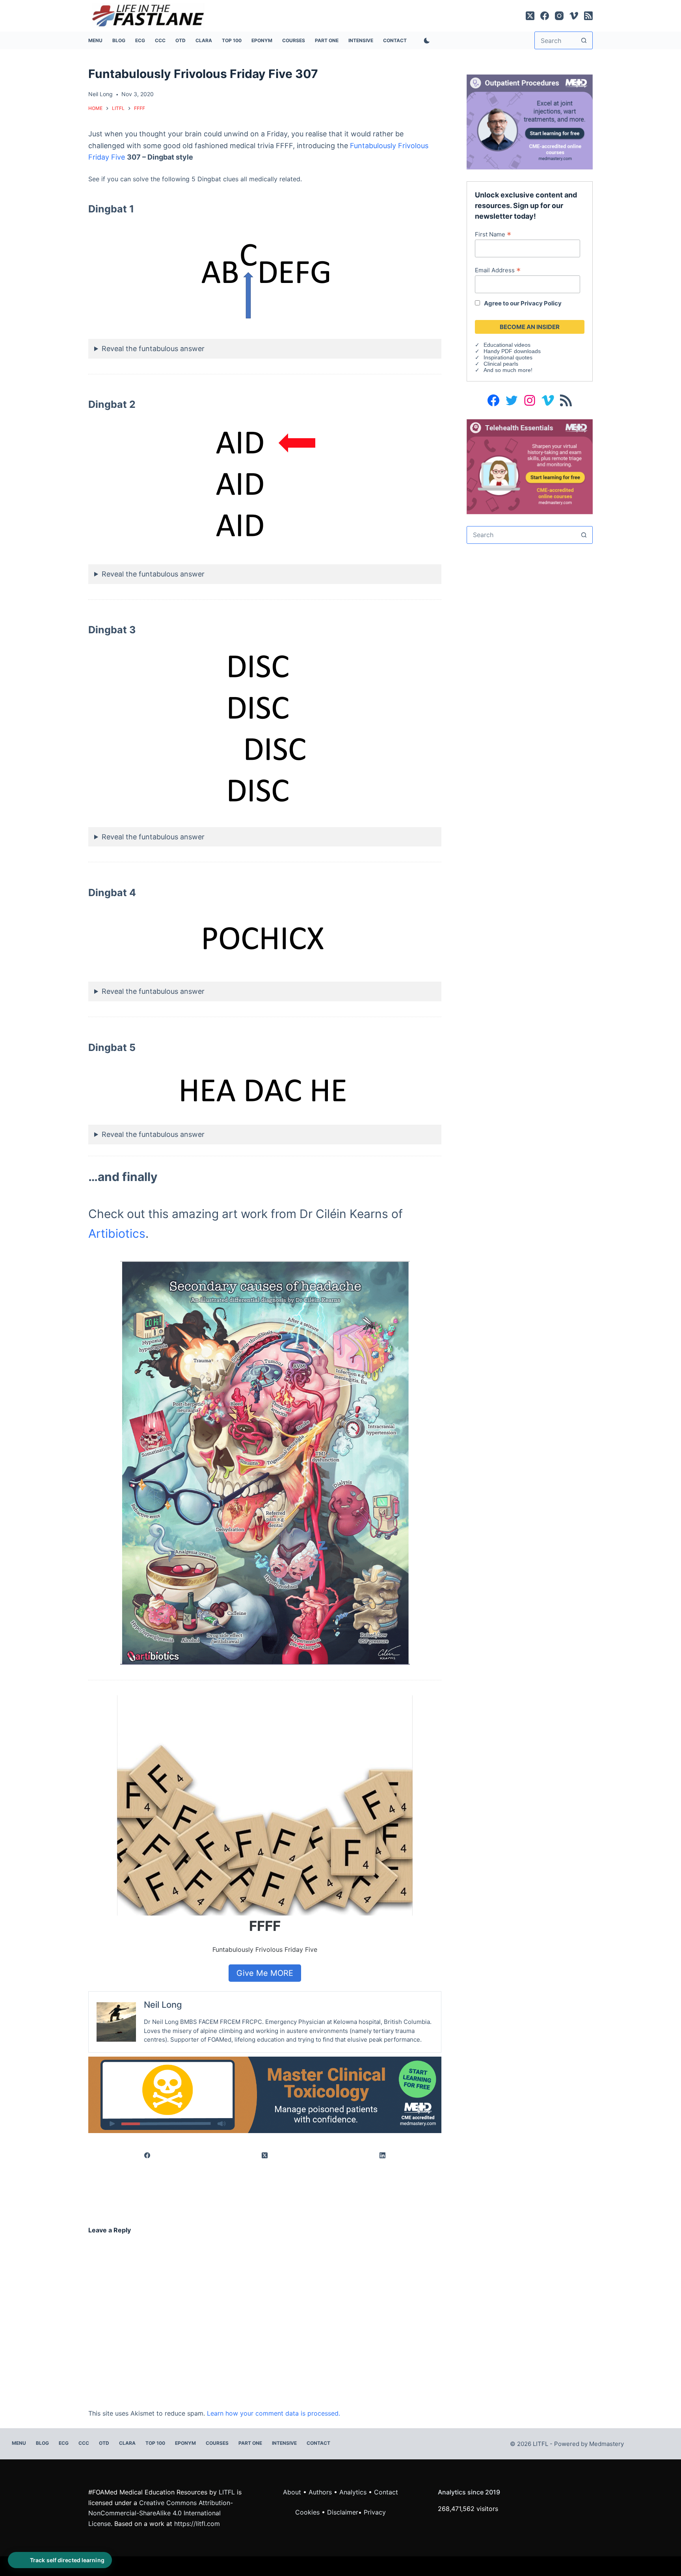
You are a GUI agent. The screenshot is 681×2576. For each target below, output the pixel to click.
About (292, 2492)
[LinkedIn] (383, 2155)
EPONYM (262, 40)
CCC (160, 40)
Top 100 (232, 40)
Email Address (498, 270)
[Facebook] (545, 16)
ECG (140, 40)
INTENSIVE (361, 40)
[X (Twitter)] (530, 16)
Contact (395, 40)
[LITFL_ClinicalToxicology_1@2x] (265, 2094)
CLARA (204, 40)
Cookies (308, 2512)
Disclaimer (343, 2512)
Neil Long (163, 2005)
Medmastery (607, 2444)
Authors (320, 2492)
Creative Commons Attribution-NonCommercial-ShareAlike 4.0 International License (161, 2513)
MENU (95, 40)
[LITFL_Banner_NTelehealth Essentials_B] (530, 466)
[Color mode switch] (425, 41)
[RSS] (588, 16)
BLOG (119, 40)
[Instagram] (559, 16)
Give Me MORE (265, 1973)
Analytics (353, 2492)
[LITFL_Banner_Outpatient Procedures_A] (530, 121)
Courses (294, 40)
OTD (180, 40)
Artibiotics (117, 1233)
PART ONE (327, 40)
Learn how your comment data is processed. (274, 2413)
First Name (493, 234)
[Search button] (584, 40)
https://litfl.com (197, 2524)
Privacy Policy (541, 303)
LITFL (227, 2492)
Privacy (375, 2512)
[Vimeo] (574, 16)
